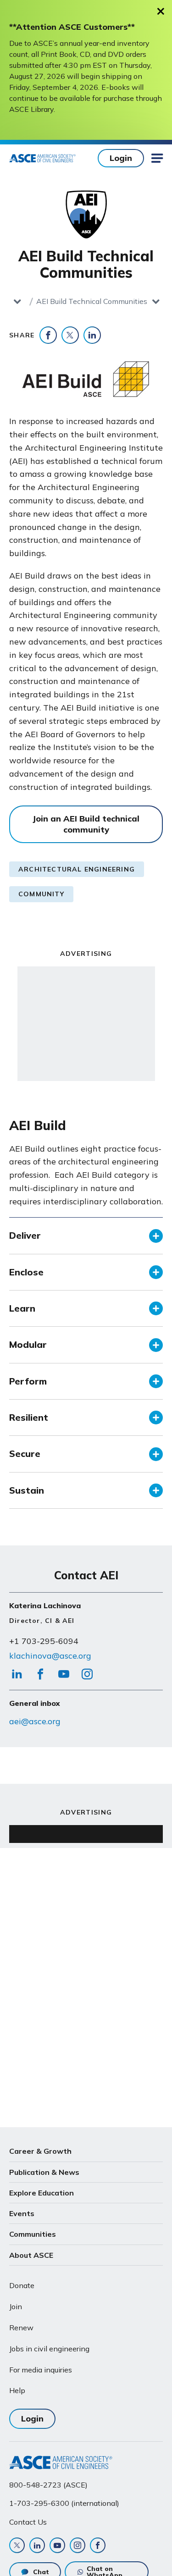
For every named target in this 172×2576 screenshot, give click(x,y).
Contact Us (28, 2522)
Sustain (27, 1490)
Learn (22, 1308)
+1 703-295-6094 (44, 1641)
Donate (22, 2285)
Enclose (26, 1272)
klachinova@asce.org (50, 1656)
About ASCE (31, 2255)
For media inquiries (41, 2370)
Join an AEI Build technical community (86, 824)
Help (17, 2390)
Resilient (29, 1417)
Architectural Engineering (77, 869)
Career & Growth (40, 2151)
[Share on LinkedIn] (92, 335)
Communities (33, 2234)
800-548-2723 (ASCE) (48, 2485)
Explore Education (42, 2193)
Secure (25, 1453)
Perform (28, 1381)
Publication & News (44, 2172)
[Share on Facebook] (48, 335)
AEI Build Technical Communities (92, 301)
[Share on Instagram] (87, 1677)
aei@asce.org (35, 1721)
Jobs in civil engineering (49, 2349)
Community (41, 894)
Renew (21, 2328)
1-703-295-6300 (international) (64, 2503)
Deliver (25, 1235)
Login (121, 158)
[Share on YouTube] (64, 1677)
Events (22, 2213)
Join (16, 2306)
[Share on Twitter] (70, 335)
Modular (28, 1344)
